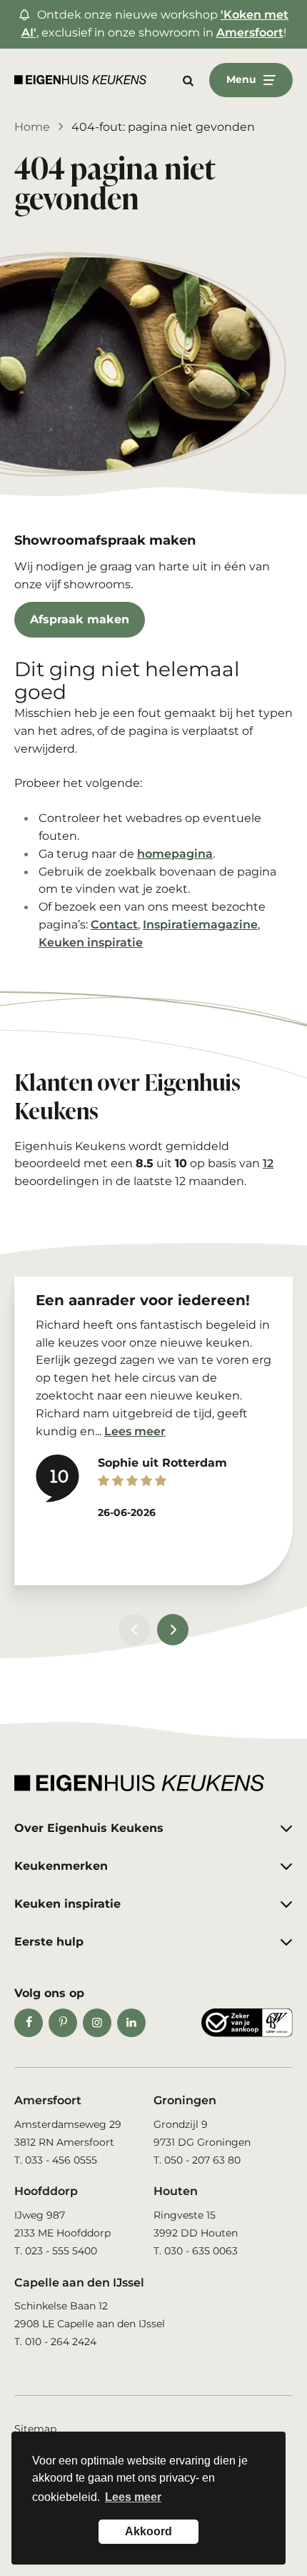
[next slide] (173, 1630)
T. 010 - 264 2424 (55, 2342)
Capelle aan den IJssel (79, 2283)
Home (32, 127)
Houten (176, 2191)
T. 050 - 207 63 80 (197, 2160)
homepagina (175, 854)
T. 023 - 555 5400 (56, 2251)
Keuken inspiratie (91, 942)
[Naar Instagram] (97, 2023)
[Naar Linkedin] (131, 2023)
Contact (114, 925)
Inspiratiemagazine (200, 925)
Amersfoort (250, 33)
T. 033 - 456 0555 (56, 2160)
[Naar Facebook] (29, 2023)
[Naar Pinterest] (63, 2023)
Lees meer (135, 1431)
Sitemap (35, 2429)
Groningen (185, 2100)
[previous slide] (134, 1630)
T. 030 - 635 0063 (196, 2251)
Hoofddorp (46, 2191)
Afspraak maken (80, 619)
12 (268, 1163)
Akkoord (149, 2531)
